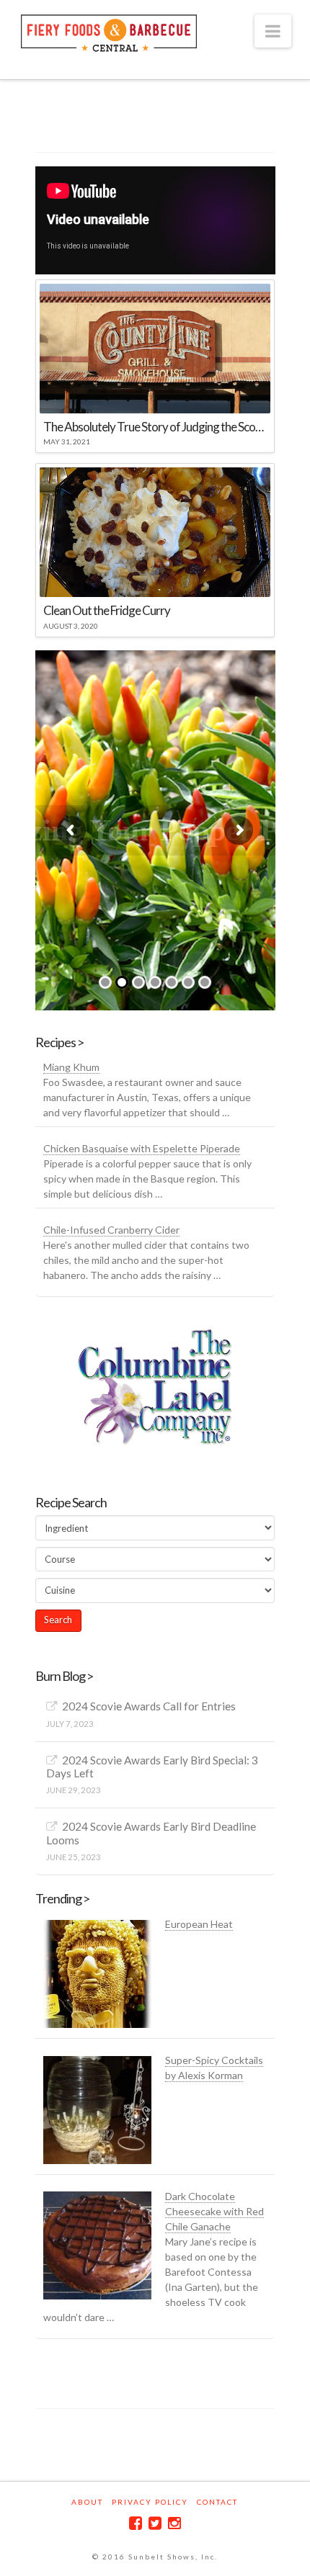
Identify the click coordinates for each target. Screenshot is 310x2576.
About (87, 2502)
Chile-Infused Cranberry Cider (111, 1230)
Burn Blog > (64, 1676)
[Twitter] (155, 2523)
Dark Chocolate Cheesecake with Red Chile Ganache (214, 2211)
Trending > (62, 1898)
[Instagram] (174, 2523)
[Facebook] (136, 2523)
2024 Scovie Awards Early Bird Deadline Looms (151, 1833)
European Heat (199, 1924)
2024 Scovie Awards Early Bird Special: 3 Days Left (152, 1767)
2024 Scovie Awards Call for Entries (149, 1706)
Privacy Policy (150, 2502)
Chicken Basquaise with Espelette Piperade (142, 1148)
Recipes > (59, 1042)
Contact (217, 2502)
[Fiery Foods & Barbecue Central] (109, 31)
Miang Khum (71, 1067)
